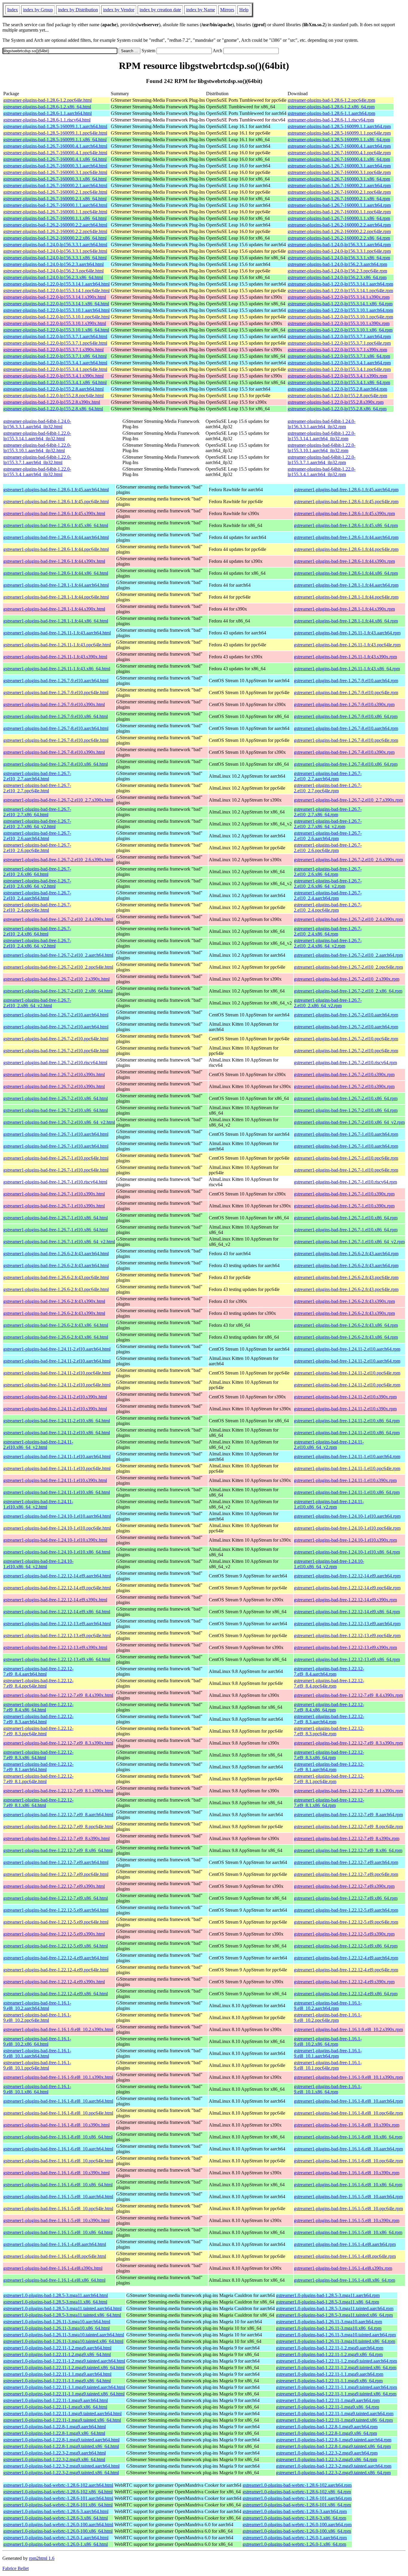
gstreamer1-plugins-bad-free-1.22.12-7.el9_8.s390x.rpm (347, 1838)
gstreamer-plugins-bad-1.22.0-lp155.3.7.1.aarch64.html (55, 336)
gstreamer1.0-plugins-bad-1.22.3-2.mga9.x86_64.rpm (326, 2459)
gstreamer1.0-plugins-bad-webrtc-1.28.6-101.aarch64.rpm (297, 2498)
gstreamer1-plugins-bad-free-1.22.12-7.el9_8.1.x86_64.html (38, 1803)
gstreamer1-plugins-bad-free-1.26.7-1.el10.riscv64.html (55, 1182)
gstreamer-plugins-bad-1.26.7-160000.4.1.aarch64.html (55, 146)
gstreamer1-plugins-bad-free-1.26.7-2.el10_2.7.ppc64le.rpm (328, 788)
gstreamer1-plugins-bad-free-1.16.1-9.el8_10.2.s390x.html (58, 2029)
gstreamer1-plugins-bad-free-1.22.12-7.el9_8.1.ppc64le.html (38, 1779)
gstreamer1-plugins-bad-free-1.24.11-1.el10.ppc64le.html (57, 1468)
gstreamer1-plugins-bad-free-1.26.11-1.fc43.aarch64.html (57, 633)
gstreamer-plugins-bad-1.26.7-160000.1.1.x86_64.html (55, 218)
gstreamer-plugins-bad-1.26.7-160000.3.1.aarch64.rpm (339, 166)
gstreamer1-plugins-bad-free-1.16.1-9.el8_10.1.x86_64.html (37, 2089)
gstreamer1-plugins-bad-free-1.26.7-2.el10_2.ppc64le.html (58, 967)
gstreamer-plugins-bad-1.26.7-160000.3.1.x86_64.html (55, 179)
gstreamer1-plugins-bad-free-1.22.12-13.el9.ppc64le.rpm (347, 1636)
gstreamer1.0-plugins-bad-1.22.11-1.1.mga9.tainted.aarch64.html (64, 2387)
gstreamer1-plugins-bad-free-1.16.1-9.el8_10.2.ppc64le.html (37, 2017)
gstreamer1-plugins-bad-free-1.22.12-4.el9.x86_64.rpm (346, 1994)
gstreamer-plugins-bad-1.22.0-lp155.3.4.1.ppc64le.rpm (339, 369)
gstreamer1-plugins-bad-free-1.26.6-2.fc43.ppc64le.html (56, 1277)
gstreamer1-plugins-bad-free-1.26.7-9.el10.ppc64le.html (56, 692)
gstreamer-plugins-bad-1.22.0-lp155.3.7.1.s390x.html (53, 350)
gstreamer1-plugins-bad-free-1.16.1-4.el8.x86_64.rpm (345, 2280)
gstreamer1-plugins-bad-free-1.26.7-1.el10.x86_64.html (56, 1218)
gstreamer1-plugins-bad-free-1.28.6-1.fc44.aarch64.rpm (346, 537)
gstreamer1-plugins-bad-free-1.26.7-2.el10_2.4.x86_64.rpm (328, 931)
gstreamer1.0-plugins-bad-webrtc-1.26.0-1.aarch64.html (56, 2538)
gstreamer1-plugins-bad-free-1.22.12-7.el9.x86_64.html (56, 1898)
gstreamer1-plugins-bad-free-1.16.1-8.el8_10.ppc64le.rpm (348, 2113)
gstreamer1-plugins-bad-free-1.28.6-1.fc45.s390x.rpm (344, 513)
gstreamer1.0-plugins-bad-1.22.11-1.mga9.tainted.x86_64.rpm (334, 2420)
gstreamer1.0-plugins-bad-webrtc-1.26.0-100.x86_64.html (58, 2531)
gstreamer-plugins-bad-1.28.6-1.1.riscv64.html (47, 120)
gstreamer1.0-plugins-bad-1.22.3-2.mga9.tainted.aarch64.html (61, 2466)
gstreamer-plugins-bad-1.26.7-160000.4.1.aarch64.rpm (339, 146)
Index (13, 10)
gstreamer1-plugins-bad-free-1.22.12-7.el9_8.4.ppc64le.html (38, 1683)
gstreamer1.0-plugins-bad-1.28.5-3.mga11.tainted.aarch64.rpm (335, 2308)
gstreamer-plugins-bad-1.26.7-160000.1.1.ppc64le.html (55, 212)
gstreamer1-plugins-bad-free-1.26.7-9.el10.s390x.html (54, 704)
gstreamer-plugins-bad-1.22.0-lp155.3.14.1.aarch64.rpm (340, 284)
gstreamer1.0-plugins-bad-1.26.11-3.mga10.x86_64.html (56, 2328)
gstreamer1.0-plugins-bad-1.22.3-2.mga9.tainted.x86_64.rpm (333, 2473)
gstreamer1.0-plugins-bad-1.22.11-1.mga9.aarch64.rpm (328, 2400)
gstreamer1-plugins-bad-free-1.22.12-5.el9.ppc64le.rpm (346, 1922)
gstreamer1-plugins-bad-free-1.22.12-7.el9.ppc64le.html (56, 1874)
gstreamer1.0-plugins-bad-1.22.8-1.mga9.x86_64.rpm (326, 2433)
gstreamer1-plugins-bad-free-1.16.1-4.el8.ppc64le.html (55, 2256)
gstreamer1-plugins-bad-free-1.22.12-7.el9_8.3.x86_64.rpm (329, 1755)
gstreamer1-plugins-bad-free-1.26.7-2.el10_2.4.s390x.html (58, 919)
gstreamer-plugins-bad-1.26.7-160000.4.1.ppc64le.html (55, 153)
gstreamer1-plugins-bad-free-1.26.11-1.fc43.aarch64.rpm (347, 633)
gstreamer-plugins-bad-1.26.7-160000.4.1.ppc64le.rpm (339, 153)
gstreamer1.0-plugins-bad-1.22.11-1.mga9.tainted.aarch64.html (62, 2414)
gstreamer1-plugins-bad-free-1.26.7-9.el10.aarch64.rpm (346, 681)
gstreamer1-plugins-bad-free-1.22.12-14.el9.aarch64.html (57, 1576)
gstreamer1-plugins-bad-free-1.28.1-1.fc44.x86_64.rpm (346, 621)
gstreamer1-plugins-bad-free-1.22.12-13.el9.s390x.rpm (345, 1647)
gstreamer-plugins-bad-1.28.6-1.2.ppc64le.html (47, 100)
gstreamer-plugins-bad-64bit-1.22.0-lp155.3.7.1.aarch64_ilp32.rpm (322, 460)
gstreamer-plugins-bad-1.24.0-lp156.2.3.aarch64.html (53, 264)
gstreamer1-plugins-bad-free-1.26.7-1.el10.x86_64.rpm (346, 1218)
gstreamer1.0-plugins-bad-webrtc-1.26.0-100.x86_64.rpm (297, 2531)
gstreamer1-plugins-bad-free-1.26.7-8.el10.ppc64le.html (56, 740)
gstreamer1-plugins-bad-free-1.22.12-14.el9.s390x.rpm (345, 1600)
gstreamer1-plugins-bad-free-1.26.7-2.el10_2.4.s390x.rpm (348, 919)
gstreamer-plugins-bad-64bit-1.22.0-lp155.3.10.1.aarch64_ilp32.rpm (322, 448)
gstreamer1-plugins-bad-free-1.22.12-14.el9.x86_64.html (57, 1612)
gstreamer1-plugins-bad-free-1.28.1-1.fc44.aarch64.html (56, 585)
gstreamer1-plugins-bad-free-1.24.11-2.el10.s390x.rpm (345, 1397)
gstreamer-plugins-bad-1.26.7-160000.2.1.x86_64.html (55, 199)
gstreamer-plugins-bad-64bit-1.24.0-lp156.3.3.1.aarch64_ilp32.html (37, 424)
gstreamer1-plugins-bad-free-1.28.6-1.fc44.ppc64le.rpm (346, 549)
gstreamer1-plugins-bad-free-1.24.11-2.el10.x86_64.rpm (347, 1421)
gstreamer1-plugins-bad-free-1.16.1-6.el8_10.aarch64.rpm (348, 2149)
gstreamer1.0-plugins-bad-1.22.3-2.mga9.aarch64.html (55, 2453)
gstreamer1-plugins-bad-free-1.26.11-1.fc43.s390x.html (55, 657)
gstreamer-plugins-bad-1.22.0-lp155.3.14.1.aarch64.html (56, 284)
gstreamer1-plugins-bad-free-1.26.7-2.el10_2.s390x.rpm (347, 979)
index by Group (38, 10)
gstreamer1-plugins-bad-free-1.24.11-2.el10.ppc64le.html (57, 1373)
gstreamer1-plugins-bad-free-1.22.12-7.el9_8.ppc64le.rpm (348, 1827)
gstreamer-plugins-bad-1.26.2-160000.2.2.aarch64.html (55, 225)
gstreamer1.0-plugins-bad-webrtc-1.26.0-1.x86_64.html (56, 2544)
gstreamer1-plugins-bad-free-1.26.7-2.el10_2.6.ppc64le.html (37, 848)
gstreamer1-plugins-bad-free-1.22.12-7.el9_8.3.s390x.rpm (348, 1743)
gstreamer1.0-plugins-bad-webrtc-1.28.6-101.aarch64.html (58, 2498)
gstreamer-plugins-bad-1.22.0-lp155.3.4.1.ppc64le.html (55, 369)
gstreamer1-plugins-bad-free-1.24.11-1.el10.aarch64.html (57, 1456)
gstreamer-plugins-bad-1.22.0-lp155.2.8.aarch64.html (53, 389)
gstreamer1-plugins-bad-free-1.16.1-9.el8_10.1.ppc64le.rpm (328, 2065)
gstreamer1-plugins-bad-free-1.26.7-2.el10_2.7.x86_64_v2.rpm (328, 824)
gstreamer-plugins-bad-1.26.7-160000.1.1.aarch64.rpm (339, 205)
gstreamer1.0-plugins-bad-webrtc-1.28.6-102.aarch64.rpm (297, 2485)
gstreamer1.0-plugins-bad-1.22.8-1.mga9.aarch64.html (55, 2427)
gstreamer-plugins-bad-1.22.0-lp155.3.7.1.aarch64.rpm (339, 336)
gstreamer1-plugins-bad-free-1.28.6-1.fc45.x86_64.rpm (346, 525)
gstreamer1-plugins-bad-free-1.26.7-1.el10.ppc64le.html (56, 1158)
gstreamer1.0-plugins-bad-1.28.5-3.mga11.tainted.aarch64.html (62, 2308)
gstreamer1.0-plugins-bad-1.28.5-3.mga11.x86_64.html (55, 2302)
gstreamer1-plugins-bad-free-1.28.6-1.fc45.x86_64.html (56, 525)
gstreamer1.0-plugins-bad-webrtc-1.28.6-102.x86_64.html (58, 2492)
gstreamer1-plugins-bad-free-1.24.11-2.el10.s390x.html (55, 1397)
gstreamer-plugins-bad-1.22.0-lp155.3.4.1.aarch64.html (55, 363)
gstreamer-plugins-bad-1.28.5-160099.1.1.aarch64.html (55, 126)
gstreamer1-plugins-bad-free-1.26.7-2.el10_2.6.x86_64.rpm (328, 872)
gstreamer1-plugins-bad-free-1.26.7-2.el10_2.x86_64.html (58, 991)
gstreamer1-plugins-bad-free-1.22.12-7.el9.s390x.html (54, 1886)
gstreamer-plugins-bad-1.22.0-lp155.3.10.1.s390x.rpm (339, 323)
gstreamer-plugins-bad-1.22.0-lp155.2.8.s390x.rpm (336, 402)
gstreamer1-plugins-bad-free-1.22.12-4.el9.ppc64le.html (56, 1970)
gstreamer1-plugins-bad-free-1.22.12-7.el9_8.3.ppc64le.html (38, 1731)
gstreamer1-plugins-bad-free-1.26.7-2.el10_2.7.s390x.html (58, 800)
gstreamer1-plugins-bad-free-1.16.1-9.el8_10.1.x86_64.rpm (328, 2089)
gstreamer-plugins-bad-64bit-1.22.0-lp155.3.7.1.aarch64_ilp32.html (37, 460)
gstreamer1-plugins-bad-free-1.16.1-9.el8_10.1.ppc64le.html (37, 2065)
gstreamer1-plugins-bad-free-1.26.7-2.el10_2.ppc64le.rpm (348, 967)
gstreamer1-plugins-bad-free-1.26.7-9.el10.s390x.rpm (344, 704)
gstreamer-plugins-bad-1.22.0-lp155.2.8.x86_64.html (53, 409)
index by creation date (160, 10)
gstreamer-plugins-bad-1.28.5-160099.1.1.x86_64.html (55, 140)
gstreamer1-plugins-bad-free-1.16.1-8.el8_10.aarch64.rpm (348, 2101)
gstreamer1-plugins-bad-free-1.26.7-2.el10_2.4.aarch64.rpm (328, 895)
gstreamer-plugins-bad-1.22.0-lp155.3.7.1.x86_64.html (55, 356)
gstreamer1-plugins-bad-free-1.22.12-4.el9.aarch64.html (56, 1958)
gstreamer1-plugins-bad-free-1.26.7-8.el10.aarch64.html (56, 728)
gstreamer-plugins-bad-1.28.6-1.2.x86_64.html (47, 107)
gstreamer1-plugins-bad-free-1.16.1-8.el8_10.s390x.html (56, 2125)
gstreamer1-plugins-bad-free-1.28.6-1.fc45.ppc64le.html (56, 502)
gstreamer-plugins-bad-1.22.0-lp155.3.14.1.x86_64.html (56, 304)
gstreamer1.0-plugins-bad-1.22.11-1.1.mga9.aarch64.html (57, 2374)
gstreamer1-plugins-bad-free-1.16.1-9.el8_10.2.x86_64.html (37, 2041)
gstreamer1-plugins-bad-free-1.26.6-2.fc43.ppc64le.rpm (346, 1277)
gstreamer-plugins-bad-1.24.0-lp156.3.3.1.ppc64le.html (55, 251)
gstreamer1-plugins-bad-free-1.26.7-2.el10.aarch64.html (56, 1015)
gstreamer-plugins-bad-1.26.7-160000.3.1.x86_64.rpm (339, 179)
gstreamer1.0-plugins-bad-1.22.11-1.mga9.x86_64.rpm (328, 2407)
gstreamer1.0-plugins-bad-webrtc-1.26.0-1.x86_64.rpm (294, 2544)
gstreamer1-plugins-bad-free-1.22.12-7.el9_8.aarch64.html (58, 1815)
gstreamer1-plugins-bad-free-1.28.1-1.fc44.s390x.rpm (344, 609)
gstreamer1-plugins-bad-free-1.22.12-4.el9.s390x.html (54, 1982)
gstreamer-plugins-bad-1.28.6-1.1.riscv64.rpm (331, 120)
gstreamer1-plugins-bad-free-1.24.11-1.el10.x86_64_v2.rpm (329, 1504)
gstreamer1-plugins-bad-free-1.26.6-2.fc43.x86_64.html (56, 1325)
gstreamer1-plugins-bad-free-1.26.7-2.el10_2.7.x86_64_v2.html (37, 824)
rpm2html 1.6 (42, 2558)
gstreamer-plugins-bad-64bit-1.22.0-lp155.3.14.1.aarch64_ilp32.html (37, 436)
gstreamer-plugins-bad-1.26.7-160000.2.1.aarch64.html (55, 185)
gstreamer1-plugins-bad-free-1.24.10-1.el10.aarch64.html (57, 1516)
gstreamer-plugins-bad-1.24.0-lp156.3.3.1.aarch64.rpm (339, 245)
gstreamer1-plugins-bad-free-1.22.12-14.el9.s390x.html (55, 1600)
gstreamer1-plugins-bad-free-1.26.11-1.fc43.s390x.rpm (345, 657)
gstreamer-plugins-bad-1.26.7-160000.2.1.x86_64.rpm (339, 199)
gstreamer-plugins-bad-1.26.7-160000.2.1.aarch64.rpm (339, 185)
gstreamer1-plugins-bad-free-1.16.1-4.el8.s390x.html (53, 2268)
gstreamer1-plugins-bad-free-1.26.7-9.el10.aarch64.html (56, 681)
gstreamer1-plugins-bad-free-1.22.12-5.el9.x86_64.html (56, 1946)
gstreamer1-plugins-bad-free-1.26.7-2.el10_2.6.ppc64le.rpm (328, 848)
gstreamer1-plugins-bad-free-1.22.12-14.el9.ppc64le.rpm (347, 1588)
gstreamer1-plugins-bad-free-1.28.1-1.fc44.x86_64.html (56, 621)
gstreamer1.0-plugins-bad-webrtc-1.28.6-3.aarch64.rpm (295, 2511)
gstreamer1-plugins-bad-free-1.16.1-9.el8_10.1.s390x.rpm (348, 2077)
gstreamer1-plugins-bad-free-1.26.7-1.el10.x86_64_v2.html (59, 1242)
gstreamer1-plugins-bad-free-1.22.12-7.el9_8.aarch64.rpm (348, 1815)
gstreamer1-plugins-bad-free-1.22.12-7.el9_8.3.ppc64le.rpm (329, 1731)
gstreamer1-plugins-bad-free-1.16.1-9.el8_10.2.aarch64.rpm (328, 2006)
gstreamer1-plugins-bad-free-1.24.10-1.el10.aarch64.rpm (347, 1516)
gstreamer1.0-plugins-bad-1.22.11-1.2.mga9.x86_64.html (57, 2354)
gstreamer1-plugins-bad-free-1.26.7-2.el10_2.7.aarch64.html (37, 776)
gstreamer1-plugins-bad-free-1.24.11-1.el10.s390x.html (55, 1480)
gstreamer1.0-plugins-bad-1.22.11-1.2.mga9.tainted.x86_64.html (64, 2368)
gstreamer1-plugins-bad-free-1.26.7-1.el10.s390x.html (54, 1194)
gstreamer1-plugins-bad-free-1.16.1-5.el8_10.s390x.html (56, 2220)
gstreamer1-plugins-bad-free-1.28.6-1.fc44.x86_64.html (56, 573)
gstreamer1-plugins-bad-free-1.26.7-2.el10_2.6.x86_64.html (37, 872)
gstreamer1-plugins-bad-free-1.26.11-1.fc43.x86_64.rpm (347, 669)
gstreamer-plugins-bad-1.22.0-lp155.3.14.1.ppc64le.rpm (340, 291)
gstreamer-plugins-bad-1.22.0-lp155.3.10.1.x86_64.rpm (340, 330)
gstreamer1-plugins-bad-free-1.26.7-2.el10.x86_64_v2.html (59, 1122)
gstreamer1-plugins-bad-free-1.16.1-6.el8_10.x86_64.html (58, 2185)
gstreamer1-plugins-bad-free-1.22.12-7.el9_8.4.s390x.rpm (348, 1695)
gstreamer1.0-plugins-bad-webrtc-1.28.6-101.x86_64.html (58, 2505)
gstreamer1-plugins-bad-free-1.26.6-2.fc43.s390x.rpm (344, 1301)
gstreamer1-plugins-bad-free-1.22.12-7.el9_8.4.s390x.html (58, 1695)
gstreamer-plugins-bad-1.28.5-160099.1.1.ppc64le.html (55, 133)
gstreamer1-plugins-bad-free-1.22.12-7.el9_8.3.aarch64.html (38, 1719)
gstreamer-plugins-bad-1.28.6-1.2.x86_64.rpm (331, 107)
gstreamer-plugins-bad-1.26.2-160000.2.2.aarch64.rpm (339, 225)
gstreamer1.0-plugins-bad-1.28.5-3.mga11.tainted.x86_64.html (62, 2315)
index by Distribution (78, 10)
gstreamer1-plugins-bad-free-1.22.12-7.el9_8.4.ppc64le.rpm (329, 1683)
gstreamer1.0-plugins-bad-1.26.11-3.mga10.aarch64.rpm (329, 2322)
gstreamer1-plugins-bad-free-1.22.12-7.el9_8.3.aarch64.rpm (329, 1719)
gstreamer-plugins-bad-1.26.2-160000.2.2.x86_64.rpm (339, 238)
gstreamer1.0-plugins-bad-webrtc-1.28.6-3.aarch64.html (56, 2511)
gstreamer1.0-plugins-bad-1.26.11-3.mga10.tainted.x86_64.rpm (336, 2341)
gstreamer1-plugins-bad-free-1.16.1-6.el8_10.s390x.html (56, 2173)
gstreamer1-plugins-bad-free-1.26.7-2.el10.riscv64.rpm (345, 1063)
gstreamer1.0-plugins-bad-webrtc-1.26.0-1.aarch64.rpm (295, 2538)
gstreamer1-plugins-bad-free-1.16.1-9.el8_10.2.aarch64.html (37, 2006)
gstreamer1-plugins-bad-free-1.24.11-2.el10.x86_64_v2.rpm (329, 1445)
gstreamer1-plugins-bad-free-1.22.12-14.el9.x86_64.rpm (347, 1612)
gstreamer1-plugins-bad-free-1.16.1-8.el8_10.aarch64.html (58, 2101)
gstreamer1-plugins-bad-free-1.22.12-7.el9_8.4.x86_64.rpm (329, 1707)
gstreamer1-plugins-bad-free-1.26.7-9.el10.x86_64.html (56, 716)
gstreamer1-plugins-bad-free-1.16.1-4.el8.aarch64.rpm (345, 2244)
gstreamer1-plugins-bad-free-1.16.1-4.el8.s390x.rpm (343, 2268)
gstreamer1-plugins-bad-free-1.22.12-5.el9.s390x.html (54, 1934)
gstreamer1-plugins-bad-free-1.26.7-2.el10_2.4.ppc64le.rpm (328, 907)
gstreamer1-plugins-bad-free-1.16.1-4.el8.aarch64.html (55, 2244)
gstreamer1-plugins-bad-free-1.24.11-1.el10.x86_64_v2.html (38, 1504)
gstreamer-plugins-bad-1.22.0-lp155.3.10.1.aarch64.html (56, 310)
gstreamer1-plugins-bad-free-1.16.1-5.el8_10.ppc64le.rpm (348, 2208)
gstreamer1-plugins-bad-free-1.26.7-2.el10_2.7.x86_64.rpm (328, 812)
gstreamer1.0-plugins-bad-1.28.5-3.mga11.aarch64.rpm (328, 2295)
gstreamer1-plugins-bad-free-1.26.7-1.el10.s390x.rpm (344, 1194)
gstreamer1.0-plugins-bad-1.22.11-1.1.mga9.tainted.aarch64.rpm (336, 2387)
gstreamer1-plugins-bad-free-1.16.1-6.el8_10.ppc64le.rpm (348, 2161)
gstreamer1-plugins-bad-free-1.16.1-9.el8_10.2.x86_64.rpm (328, 2041)
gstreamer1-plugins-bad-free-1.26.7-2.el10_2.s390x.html (56, 979)
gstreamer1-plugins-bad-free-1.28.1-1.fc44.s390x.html (54, 609)
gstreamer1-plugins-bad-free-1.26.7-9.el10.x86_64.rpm (346, 716)
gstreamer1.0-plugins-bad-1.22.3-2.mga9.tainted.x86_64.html (61, 2473)
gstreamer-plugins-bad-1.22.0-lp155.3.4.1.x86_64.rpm (339, 382)
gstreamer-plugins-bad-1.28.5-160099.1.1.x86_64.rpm (339, 140)
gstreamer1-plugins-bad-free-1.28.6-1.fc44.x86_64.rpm (346, 573)
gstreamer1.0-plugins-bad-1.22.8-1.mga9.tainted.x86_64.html (61, 2446)
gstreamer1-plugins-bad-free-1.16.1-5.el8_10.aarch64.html (58, 2197)
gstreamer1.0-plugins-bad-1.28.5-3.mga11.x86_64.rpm (328, 2302)
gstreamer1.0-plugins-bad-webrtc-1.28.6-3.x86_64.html (56, 2518)
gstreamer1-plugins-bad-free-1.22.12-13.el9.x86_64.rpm (347, 1659)
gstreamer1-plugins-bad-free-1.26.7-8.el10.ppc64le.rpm (346, 740)
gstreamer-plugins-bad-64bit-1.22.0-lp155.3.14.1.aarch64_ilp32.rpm (322, 436)
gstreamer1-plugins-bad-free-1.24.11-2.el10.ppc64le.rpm (347, 1373)
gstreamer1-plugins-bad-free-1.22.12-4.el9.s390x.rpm (344, 1982)
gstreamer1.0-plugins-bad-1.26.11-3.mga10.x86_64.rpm (329, 2328)
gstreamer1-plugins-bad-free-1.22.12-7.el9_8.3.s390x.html (58, 1743)
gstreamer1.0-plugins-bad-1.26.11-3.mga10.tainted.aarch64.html (64, 2335)
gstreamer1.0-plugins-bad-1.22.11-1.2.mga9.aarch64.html (57, 2348)
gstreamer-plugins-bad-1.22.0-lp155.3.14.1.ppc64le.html (56, 291)
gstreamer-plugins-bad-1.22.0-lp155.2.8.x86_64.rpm (337, 409)
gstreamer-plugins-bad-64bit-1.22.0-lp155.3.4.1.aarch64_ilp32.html (37, 472)
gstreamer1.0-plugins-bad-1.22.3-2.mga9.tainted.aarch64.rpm (334, 2466)
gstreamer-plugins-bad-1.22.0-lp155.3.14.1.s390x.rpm (339, 297)
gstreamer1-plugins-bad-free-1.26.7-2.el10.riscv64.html (55, 1063)
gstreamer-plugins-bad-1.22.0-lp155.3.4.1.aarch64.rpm (339, 363)
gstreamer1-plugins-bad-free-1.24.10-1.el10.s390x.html (55, 1540)
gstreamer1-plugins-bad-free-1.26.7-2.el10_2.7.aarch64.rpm (328, 776)
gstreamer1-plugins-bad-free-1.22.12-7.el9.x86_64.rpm (346, 1898)
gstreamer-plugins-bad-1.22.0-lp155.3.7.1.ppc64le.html (55, 343)
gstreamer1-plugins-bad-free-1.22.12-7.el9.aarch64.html (56, 1862)
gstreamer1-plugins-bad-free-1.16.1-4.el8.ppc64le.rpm (345, 2256)
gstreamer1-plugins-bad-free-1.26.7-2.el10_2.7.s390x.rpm (348, 800)
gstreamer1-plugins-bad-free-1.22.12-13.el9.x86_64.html (57, 1659)
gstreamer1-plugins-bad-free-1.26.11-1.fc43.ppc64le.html (57, 645)
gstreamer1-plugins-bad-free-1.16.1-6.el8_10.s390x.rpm (347, 2173)
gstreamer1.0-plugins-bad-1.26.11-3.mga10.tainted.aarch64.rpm (336, 2335)
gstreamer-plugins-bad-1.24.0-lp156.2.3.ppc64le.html (53, 271)
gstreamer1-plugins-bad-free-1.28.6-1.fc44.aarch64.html (56, 537)
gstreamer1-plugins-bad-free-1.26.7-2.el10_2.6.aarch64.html (37, 836)
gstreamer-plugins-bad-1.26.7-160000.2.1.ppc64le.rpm (339, 192)
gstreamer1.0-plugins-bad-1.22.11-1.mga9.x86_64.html (55, 2407)
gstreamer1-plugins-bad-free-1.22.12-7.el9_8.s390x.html (56, 1838)
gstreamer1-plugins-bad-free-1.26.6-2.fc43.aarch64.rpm (346, 1254)
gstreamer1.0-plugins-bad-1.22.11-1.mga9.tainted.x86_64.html (62, 2420)
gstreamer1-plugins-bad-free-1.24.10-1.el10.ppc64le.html (57, 1528)
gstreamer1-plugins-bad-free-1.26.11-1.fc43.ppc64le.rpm (347, 645)
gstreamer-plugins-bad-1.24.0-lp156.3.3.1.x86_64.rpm (339, 258)
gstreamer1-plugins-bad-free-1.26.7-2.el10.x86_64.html (56, 1098)
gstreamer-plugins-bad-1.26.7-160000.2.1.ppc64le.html (55, 192)
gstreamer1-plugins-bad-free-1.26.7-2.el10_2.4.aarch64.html (37, 895)
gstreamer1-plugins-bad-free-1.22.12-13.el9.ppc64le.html (57, 1636)
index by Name (201, 10)
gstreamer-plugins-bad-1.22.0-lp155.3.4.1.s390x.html (53, 376)
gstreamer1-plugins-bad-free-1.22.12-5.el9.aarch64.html (56, 1910)
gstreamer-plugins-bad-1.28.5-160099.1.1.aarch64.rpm (339, 126)
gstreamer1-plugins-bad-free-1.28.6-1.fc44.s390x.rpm (344, 561)
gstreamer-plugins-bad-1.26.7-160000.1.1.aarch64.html (55, 205)
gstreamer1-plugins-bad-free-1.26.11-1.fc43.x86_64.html (57, 669)
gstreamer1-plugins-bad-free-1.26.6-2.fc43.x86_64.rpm (346, 1325)
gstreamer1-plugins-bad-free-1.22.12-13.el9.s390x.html (55, 1647)
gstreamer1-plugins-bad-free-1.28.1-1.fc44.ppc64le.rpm (346, 597)
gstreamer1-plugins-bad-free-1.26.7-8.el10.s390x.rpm (344, 752)
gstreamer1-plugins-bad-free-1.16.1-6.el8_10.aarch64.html (58, 2149)
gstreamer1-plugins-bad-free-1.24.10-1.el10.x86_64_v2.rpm (329, 1564)
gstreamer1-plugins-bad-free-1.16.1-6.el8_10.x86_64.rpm (348, 2185)
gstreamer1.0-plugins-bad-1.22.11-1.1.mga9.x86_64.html (57, 2381)
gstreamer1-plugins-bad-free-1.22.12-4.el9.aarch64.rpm (346, 1958)
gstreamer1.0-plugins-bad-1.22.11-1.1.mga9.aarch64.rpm (330, 2374)
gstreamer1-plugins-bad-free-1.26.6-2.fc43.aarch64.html (56, 1254)
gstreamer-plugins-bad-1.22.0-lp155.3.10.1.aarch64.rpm (340, 310)
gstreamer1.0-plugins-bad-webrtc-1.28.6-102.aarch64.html (58, 2485)
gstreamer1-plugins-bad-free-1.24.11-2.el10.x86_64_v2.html (38, 1445)
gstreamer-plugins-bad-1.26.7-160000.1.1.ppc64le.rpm (339, 212)
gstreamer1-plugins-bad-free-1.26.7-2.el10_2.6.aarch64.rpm (328, 836)
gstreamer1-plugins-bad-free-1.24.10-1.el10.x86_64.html (57, 1552)
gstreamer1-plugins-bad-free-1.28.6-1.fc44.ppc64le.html (56, 549)
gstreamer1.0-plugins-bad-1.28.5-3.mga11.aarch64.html (56, 2295)
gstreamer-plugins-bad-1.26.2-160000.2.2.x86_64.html (55, 238)
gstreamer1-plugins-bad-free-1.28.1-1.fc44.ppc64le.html (56, 597)
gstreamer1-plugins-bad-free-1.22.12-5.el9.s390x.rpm (344, 1934)
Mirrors (227, 10)
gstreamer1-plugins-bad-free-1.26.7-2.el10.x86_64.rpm (346, 1098)
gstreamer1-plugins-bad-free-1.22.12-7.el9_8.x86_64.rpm (348, 1850)
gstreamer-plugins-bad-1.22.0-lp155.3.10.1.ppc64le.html (56, 317)
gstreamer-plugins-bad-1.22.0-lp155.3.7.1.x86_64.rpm (339, 356)
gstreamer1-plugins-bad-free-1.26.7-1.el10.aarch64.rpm (346, 1134)
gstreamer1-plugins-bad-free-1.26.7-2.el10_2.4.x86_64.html (37, 931)
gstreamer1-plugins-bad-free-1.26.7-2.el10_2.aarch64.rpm (348, 955)
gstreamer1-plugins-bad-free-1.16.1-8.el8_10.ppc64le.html (58, 2113)
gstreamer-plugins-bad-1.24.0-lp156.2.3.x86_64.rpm (337, 277)
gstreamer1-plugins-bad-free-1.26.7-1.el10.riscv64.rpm (345, 1182)
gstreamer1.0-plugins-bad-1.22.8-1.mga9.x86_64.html (54, 2433)
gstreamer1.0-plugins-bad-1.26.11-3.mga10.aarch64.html (57, 2322)
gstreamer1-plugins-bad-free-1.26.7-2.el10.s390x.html (54, 1074)
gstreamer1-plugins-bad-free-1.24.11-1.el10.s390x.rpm (345, 1480)
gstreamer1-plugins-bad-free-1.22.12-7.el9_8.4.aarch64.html (38, 1671)
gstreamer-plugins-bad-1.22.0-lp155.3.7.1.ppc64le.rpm (339, 343)
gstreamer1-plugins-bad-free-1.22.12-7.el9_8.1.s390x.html (58, 1791)
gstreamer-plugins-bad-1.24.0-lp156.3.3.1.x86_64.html (55, 258)
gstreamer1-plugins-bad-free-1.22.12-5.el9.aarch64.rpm (346, 1910)
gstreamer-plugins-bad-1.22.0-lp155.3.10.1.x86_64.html (56, 330)
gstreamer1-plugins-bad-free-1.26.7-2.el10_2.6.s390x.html (58, 860)
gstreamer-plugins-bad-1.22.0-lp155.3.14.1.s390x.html (55, 297)
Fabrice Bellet (16, 2568)
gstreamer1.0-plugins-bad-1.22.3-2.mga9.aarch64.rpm (327, 2453)
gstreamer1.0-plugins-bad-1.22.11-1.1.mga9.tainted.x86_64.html (64, 2394)
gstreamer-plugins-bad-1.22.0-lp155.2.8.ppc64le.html (53, 396)
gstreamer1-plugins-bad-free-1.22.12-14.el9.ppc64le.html (57, 1588)
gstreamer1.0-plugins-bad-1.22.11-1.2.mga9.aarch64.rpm (330, 2348)
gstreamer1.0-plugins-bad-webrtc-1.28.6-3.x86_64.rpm (294, 2518)
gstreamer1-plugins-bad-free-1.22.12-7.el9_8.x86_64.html (58, 1850)
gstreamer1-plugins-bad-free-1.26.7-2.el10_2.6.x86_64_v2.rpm (328, 883)
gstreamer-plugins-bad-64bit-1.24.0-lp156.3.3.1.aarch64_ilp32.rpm (322, 424)
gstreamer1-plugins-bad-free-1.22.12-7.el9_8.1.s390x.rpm (348, 1791)
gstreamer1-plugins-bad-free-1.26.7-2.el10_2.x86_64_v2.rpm (328, 1003)
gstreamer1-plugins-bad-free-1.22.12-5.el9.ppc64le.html (56, 1922)
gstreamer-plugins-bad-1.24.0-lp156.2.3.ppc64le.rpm (337, 271)
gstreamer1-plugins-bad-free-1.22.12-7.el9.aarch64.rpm (346, 1862)
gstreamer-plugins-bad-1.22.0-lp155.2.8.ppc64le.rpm (337, 396)
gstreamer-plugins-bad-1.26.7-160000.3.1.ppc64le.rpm (339, 172)
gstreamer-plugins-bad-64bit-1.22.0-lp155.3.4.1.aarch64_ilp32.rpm (322, 472)
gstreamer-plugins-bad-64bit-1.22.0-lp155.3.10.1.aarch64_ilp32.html (37, 448)
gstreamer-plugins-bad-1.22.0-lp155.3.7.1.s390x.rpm (337, 350)
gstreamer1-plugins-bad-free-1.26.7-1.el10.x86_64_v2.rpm (349, 1242)
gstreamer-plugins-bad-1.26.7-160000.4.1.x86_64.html (55, 159)
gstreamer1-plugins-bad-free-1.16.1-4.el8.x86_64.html (54, 2280)
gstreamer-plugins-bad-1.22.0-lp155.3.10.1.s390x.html (55, 323)
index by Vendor (119, 10)
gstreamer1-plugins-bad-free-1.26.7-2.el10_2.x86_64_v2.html (37, 1003)
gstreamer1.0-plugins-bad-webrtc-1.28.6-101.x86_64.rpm (297, 2505)
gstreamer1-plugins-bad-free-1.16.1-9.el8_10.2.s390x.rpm (348, 2029)
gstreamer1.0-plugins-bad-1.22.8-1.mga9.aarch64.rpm (327, 2427)
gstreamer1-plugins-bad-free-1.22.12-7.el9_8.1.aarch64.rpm (329, 1767)
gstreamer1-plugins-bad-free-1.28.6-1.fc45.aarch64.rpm (346, 490)
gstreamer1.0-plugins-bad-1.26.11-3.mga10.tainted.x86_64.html (63, 2341)
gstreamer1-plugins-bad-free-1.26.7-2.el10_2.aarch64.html (58, 955)
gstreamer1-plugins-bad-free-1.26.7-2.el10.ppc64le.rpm (346, 1039)
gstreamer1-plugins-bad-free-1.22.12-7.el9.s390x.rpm (344, 1886)
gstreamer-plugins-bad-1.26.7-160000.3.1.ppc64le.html (55, 172)
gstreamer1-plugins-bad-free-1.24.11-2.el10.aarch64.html (57, 1349)
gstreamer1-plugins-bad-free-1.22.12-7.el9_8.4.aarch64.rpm (329, 1671)
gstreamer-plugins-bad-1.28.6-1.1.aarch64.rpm (331, 113)
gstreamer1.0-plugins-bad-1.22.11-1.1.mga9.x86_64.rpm (329, 2381)
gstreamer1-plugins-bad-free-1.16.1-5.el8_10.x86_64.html (58, 2232)
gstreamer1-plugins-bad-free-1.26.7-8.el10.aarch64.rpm (346, 728)
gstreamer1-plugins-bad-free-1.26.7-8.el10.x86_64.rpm (346, 764)
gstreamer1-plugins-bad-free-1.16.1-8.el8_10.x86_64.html (58, 2137)
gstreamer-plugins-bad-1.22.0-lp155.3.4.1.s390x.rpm (337, 376)
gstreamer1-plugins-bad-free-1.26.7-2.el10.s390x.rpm (344, 1074)
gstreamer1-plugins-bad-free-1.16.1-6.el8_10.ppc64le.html (58, 2161)
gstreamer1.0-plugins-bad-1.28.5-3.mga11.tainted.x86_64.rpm (334, 2315)
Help (244, 10)
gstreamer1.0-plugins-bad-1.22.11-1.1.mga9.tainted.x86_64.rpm (336, 2394)
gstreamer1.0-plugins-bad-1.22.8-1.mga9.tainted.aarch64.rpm (334, 2440)
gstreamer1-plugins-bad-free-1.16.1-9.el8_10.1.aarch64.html (37, 2053)
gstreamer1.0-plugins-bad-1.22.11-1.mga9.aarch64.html (56, 2400)
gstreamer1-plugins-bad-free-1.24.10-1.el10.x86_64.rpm (347, 1552)
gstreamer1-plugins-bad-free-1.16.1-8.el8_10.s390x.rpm (347, 2125)
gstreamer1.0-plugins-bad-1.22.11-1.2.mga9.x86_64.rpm (329, 2354)
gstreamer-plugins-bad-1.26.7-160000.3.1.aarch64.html (55, 166)
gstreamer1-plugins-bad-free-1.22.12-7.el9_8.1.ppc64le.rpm (329, 1779)
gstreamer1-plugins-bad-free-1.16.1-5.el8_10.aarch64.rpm (348, 2197)
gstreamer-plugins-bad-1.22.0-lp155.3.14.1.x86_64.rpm (340, 304)
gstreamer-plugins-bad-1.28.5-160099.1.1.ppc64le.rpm (339, 133)
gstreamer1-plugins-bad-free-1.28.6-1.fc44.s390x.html (54, 561)
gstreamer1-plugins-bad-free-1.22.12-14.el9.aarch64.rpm (347, 1576)
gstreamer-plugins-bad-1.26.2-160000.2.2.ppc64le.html (55, 231)
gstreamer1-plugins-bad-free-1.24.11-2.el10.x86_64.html (57, 1421)
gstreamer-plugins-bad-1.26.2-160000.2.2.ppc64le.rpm (339, 231)
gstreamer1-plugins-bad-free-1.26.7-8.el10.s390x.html (54, 752)
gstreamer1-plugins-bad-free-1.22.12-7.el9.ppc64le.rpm (346, 1874)
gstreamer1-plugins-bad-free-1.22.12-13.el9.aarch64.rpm (347, 1624)
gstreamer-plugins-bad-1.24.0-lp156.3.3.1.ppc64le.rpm (339, 251)
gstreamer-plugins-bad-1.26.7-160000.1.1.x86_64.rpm (339, 218)
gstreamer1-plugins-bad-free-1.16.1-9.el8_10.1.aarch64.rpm (328, 2053)
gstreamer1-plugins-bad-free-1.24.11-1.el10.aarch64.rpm (347, 1456)
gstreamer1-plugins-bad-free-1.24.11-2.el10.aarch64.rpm (347, 1349)
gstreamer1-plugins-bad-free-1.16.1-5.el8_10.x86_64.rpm (348, 2232)
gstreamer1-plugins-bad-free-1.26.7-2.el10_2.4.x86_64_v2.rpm (328, 943)
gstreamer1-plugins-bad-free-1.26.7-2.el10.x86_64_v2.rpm (349, 1122)
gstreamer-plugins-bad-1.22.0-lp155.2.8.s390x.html (52, 402)
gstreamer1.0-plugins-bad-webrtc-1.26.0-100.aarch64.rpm (297, 2525)
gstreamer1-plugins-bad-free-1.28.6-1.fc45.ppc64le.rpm (346, 502)
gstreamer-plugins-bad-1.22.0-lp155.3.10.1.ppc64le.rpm (340, 317)
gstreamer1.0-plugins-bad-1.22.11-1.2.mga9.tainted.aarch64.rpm (336, 2361)
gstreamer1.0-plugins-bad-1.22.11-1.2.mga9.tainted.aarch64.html (64, 2361)
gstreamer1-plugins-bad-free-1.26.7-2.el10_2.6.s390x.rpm (348, 860)
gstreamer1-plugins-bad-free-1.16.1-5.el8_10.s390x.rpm (347, 2220)
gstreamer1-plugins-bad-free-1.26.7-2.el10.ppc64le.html (56, 1039)
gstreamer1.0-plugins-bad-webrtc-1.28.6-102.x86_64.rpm (297, 2492)
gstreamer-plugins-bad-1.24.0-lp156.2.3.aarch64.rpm (337, 264)
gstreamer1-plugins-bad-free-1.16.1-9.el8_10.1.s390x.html (58, 2077)
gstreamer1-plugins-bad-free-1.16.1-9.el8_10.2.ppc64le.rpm (328, 2017)
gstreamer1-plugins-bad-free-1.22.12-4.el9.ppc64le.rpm (346, 1970)
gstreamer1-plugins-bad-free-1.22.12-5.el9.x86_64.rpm (346, 1946)
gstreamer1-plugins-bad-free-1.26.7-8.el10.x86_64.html (56, 764)
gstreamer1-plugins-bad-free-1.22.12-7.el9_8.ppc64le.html (58, 1827)
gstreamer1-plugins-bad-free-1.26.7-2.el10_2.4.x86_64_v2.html (37, 943)
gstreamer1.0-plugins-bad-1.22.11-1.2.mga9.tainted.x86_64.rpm (336, 2368)
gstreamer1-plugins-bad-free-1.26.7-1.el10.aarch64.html (56, 1134)
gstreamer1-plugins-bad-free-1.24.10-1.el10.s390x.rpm (345, 1540)
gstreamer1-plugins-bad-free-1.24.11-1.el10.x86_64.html (57, 1492)
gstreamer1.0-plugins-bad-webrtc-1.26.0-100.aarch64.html (58, 2525)
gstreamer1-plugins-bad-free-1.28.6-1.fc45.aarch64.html (56, 490)
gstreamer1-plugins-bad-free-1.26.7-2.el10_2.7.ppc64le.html (37, 788)
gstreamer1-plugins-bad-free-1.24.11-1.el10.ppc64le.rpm (347, 1468)
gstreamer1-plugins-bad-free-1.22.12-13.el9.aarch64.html (57, 1624)
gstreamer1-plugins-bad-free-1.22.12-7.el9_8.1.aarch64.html (38, 1767)
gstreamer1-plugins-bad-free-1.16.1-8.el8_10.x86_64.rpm (348, 2137)
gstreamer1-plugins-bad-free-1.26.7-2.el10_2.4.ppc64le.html (37, 907)
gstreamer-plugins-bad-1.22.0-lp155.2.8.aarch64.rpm (337, 389)
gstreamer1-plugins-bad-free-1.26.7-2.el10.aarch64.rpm (346, 1015)
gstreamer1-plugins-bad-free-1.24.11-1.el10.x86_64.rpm (347, 1492)
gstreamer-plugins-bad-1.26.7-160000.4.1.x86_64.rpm (339, 159)
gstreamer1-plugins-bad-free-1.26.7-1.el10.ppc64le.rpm (346, 1158)
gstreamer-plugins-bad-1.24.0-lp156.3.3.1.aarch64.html (55, 245)
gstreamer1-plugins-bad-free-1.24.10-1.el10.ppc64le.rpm (347, 1528)
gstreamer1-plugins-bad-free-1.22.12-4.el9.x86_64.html (56, 1994)
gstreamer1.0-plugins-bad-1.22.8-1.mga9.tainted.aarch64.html (61, 2440)
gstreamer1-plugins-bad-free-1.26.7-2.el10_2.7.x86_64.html (37, 812)
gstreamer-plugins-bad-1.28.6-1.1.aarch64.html (47, 113)
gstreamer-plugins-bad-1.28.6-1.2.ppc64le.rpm (331, 100)
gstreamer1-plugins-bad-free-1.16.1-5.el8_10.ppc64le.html (58, 2208)
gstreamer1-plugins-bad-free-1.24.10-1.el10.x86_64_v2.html (38, 1564)
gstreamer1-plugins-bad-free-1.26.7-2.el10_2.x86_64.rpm (348, 991)
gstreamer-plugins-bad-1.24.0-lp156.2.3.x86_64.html (53, 277)
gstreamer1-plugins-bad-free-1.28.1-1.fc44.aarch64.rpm (346, 585)
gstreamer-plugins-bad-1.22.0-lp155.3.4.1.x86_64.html (55, 382)
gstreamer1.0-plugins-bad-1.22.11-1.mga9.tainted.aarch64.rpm (335, 2414)
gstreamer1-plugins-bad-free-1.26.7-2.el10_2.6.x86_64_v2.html (37, 883)
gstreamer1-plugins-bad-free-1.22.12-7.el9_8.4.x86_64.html (38, 1707)
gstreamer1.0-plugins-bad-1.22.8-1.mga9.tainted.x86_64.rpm (333, 2446)
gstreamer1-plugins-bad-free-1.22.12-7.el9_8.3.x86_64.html (38, 1755)
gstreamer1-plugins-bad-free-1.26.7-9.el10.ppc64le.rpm (346, 692)
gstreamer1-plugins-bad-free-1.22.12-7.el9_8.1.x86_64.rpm (329, 1803)
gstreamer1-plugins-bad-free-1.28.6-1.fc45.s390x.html (54, 513)
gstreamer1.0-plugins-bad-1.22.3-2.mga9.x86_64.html (54, 2459)
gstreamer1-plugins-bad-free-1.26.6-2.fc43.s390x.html (54, 1301)
